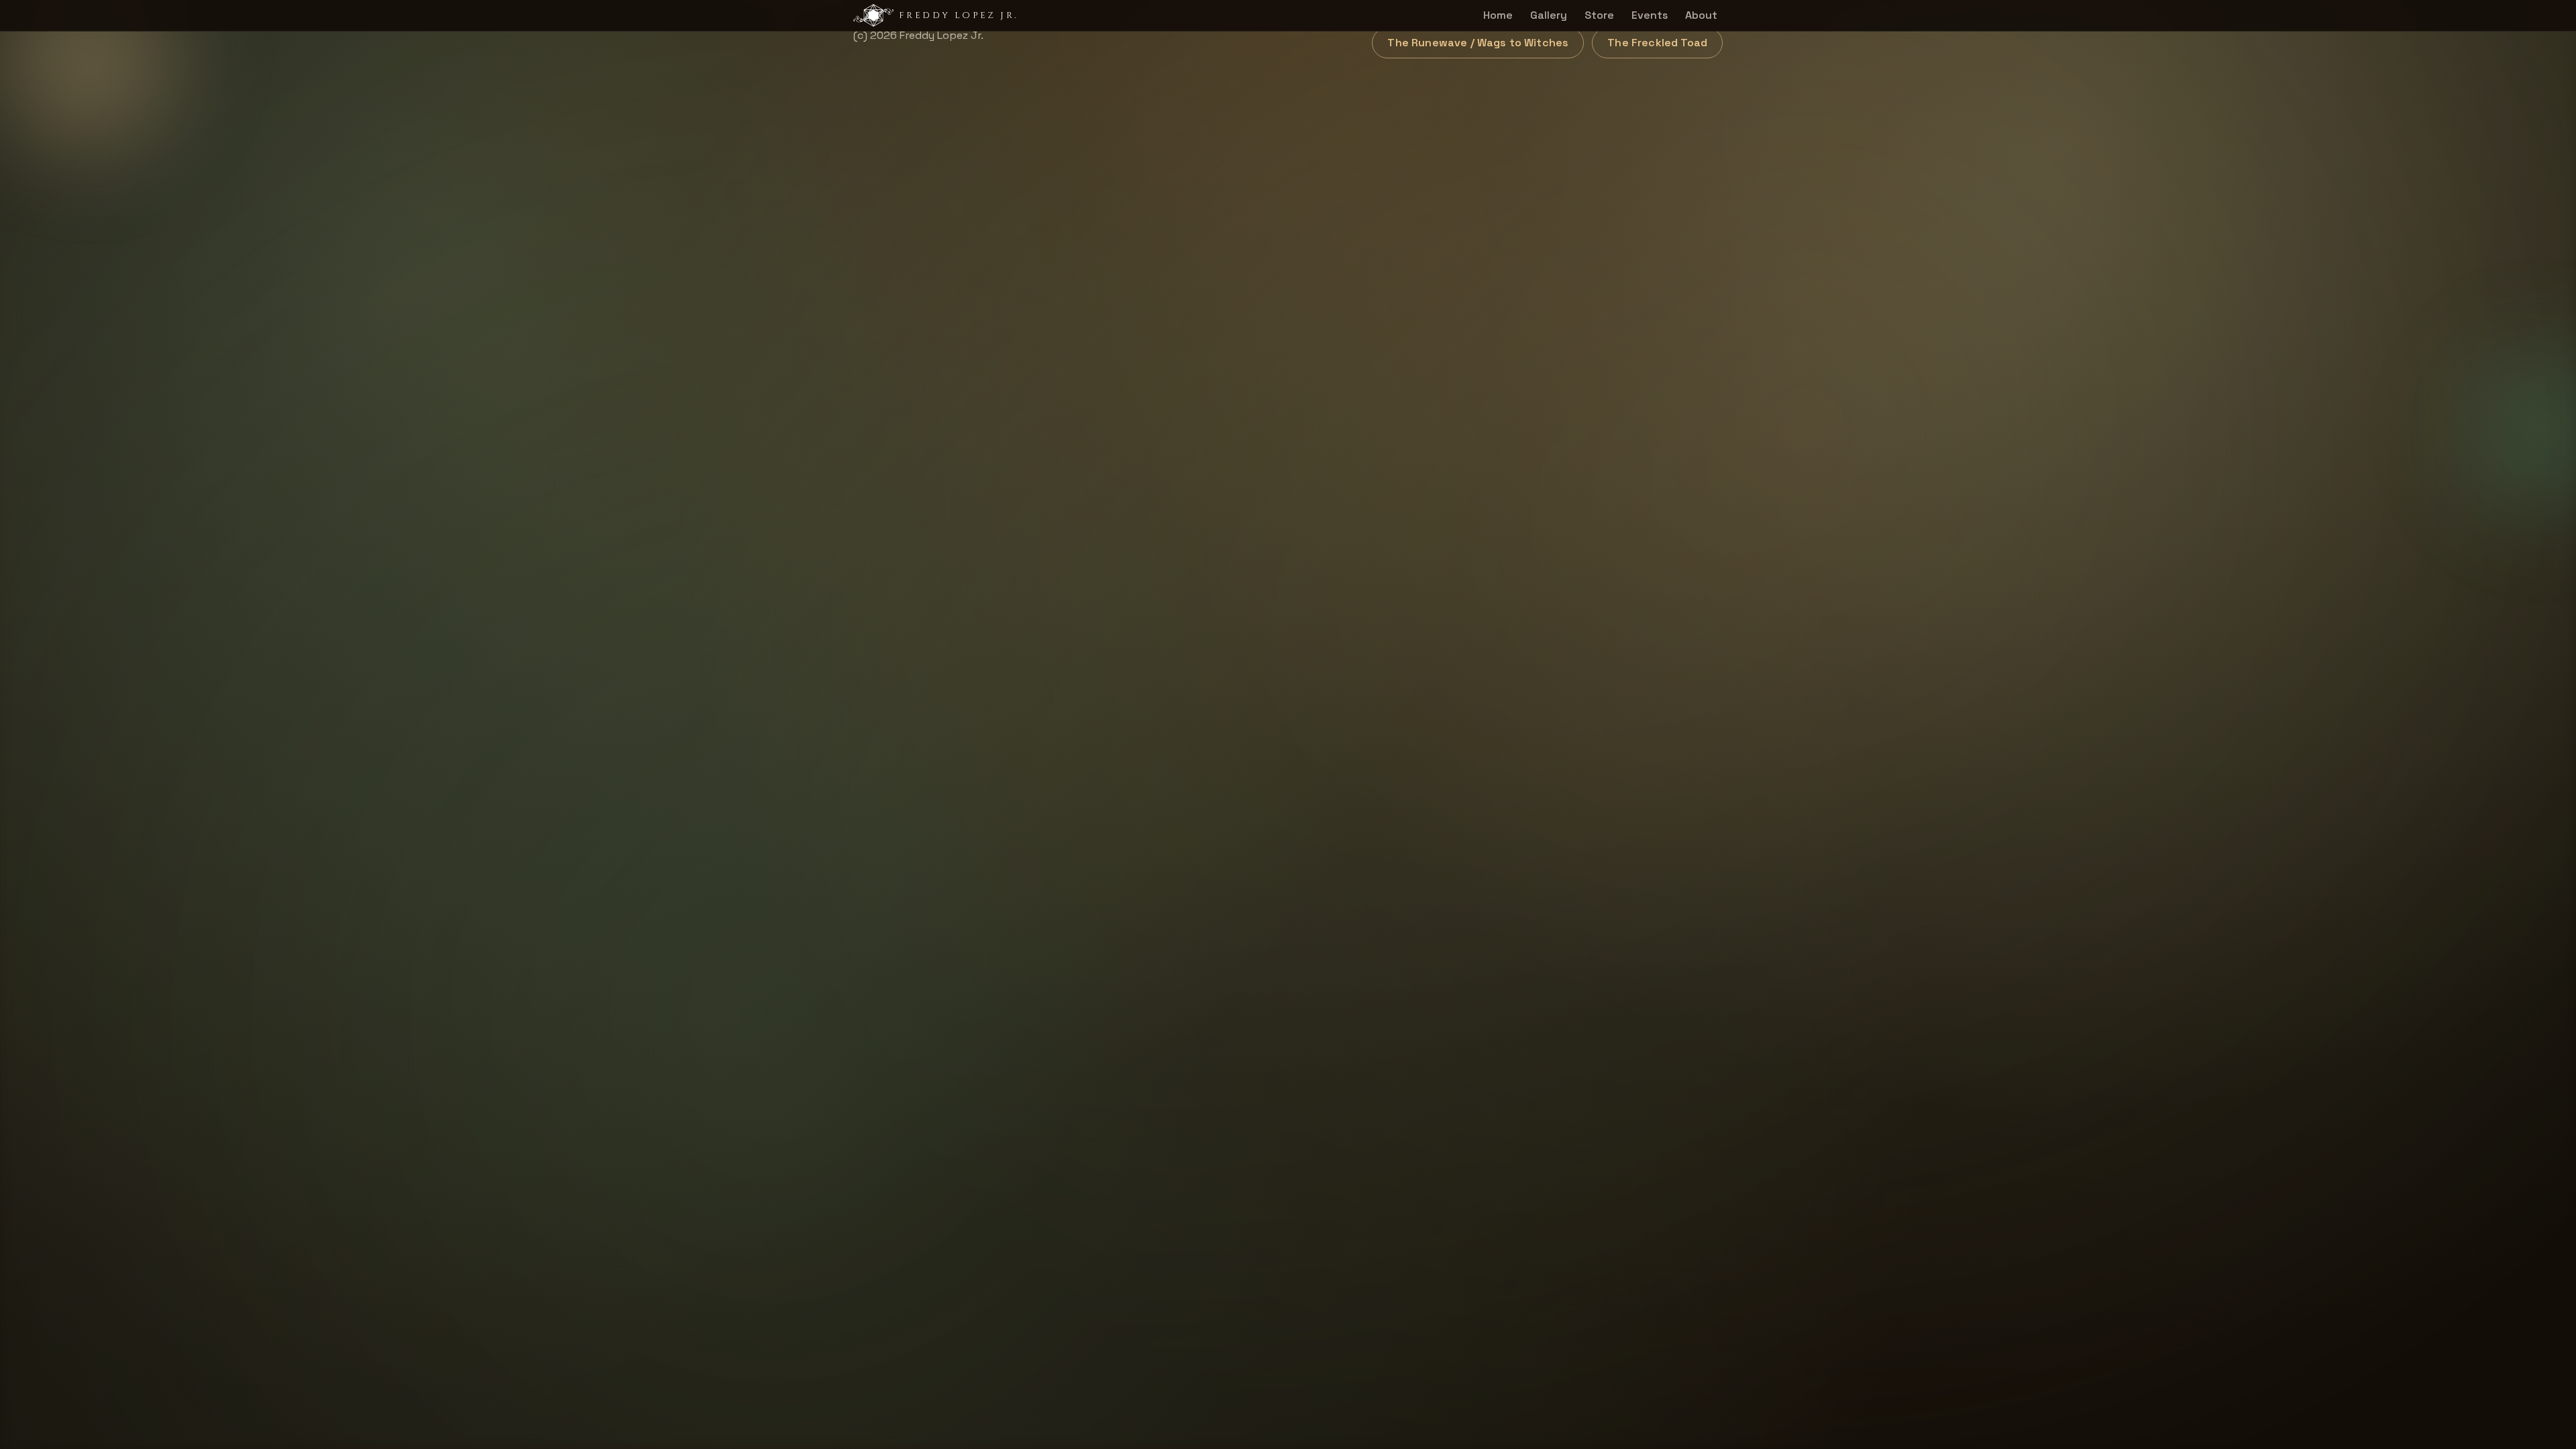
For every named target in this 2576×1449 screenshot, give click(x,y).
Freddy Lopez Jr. (958, 15)
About (1701, 15)
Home (1498, 15)
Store (1599, 15)
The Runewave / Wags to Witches (1478, 43)
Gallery (1549, 15)
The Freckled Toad (1657, 43)
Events (1650, 15)
